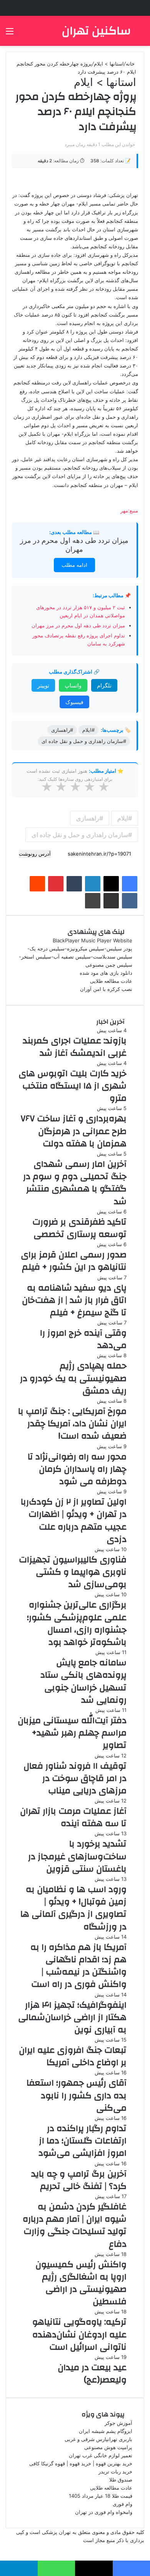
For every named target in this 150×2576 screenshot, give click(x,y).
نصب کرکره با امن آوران (106, 989)
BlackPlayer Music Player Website (92, 940)
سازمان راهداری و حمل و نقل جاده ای (80, 835)
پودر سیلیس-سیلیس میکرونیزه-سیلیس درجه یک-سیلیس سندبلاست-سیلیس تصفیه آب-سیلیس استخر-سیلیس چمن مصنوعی (76, 957)
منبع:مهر (129, 510)
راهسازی (88, 818)
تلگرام (104, 685)
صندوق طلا (121, 2480)
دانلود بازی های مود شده (106, 973)
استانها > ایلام (109, 64)
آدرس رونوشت (35, 854)
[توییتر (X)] (111, 884)
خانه (131, 64)
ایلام (123, 818)
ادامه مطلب (74, 565)
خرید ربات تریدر (115, 2472)
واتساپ (73, 685)
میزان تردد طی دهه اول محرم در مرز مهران (78, 625)
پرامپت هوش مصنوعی (108, 2447)
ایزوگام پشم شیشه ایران (106, 2431)
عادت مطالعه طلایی (111, 981)
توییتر (43, 685)
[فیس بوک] (130, 884)
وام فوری (122, 2504)
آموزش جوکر (118, 2423)
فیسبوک (74, 702)
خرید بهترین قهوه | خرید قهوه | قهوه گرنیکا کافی (81, 2463)
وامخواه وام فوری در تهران (104, 2512)
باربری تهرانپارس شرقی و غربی (98, 2439)
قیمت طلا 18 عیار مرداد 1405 (101, 2496)
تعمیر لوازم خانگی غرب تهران (101, 2455)
